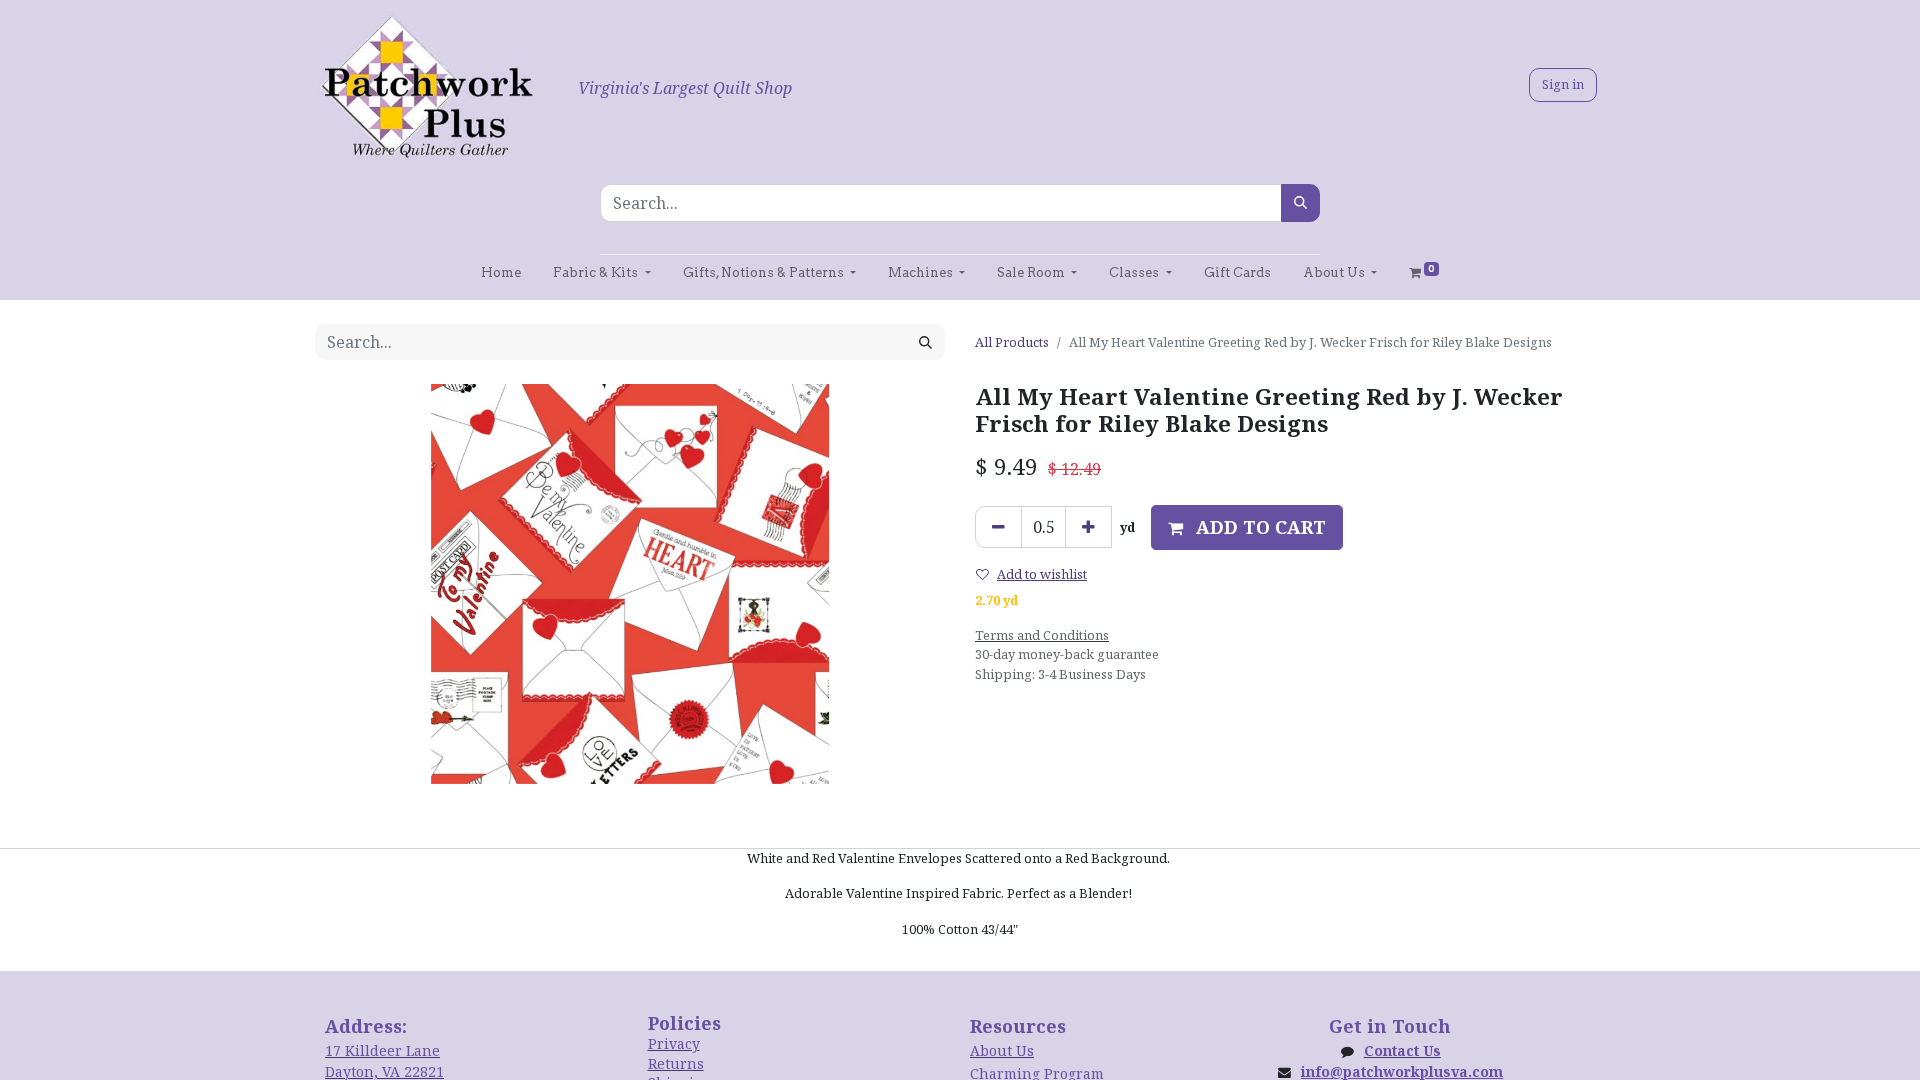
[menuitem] (501, 272)
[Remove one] (998, 527)
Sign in (1563, 84)
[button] (1247, 527)
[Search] (1300, 203)
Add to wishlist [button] (1042, 574)
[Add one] (1088, 527)
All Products (1012, 342)
